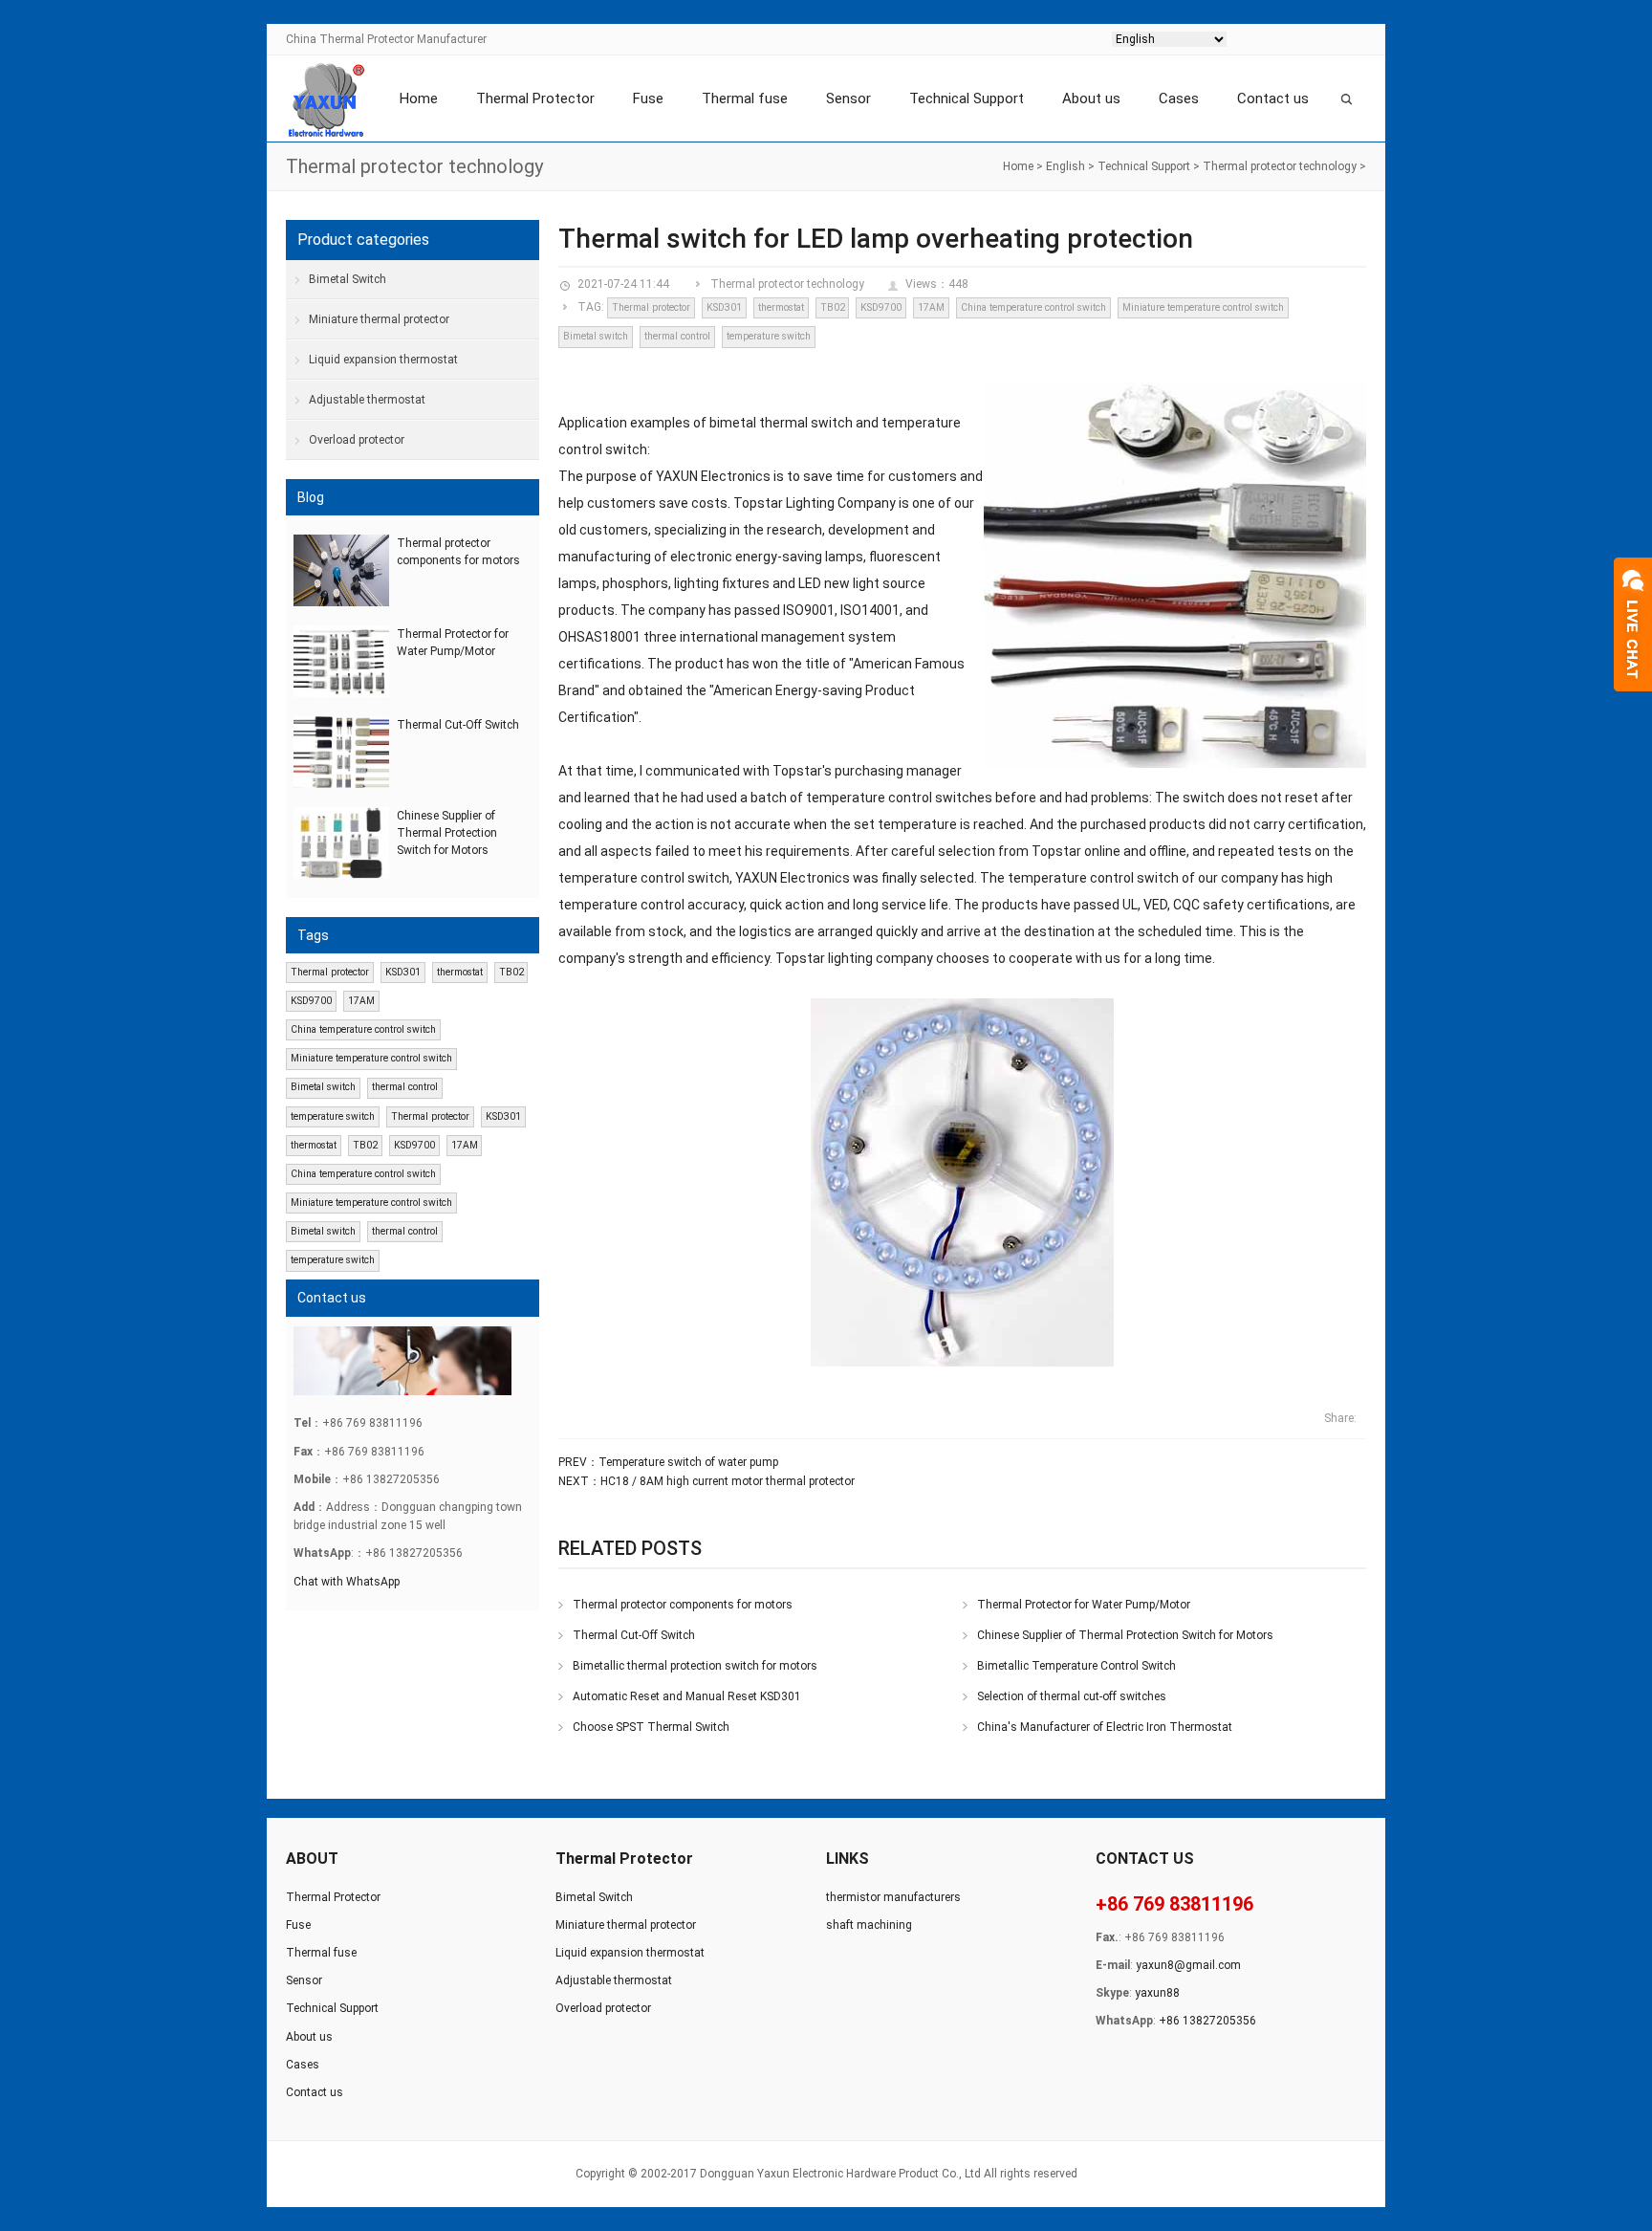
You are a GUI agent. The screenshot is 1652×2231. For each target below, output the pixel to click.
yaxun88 (1157, 1993)
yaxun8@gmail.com (1188, 1965)
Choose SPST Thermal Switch (651, 1727)
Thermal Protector (535, 98)
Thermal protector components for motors (683, 1605)
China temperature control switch (1033, 307)
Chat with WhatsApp (347, 1582)
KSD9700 (881, 307)
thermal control (677, 336)
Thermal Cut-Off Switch (634, 1635)
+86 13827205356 (1207, 2021)
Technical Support (967, 98)
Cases (1179, 98)
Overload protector (357, 440)
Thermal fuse (745, 98)
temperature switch (769, 336)
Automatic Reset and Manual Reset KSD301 (687, 1696)
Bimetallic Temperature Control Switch (1076, 1666)
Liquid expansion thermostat (383, 360)
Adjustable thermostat (367, 400)
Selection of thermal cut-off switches (1072, 1696)
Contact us (1273, 98)
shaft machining (869, 1925)
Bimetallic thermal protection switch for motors (695, 1666)
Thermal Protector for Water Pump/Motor (1084, 1605)
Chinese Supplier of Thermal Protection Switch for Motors (1125, 1635)
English (1065, 166)
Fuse (648, 98)
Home (419, 98)
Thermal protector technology (1280, 166)
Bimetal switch (596, 336)
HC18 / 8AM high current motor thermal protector (728, 1481)
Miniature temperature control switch (1203, 307)
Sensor (848, 98)
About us (1091, 98)
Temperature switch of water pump (688, 1462)
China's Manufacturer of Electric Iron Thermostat (1105, 1727)
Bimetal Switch (348, 279)
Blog (311, 497)
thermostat (781, 307)
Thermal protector (651, 307)
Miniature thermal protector (379, 319)
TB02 (833, 307)
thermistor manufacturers (893, 1897)
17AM (931, 307)
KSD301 (724, 307)
